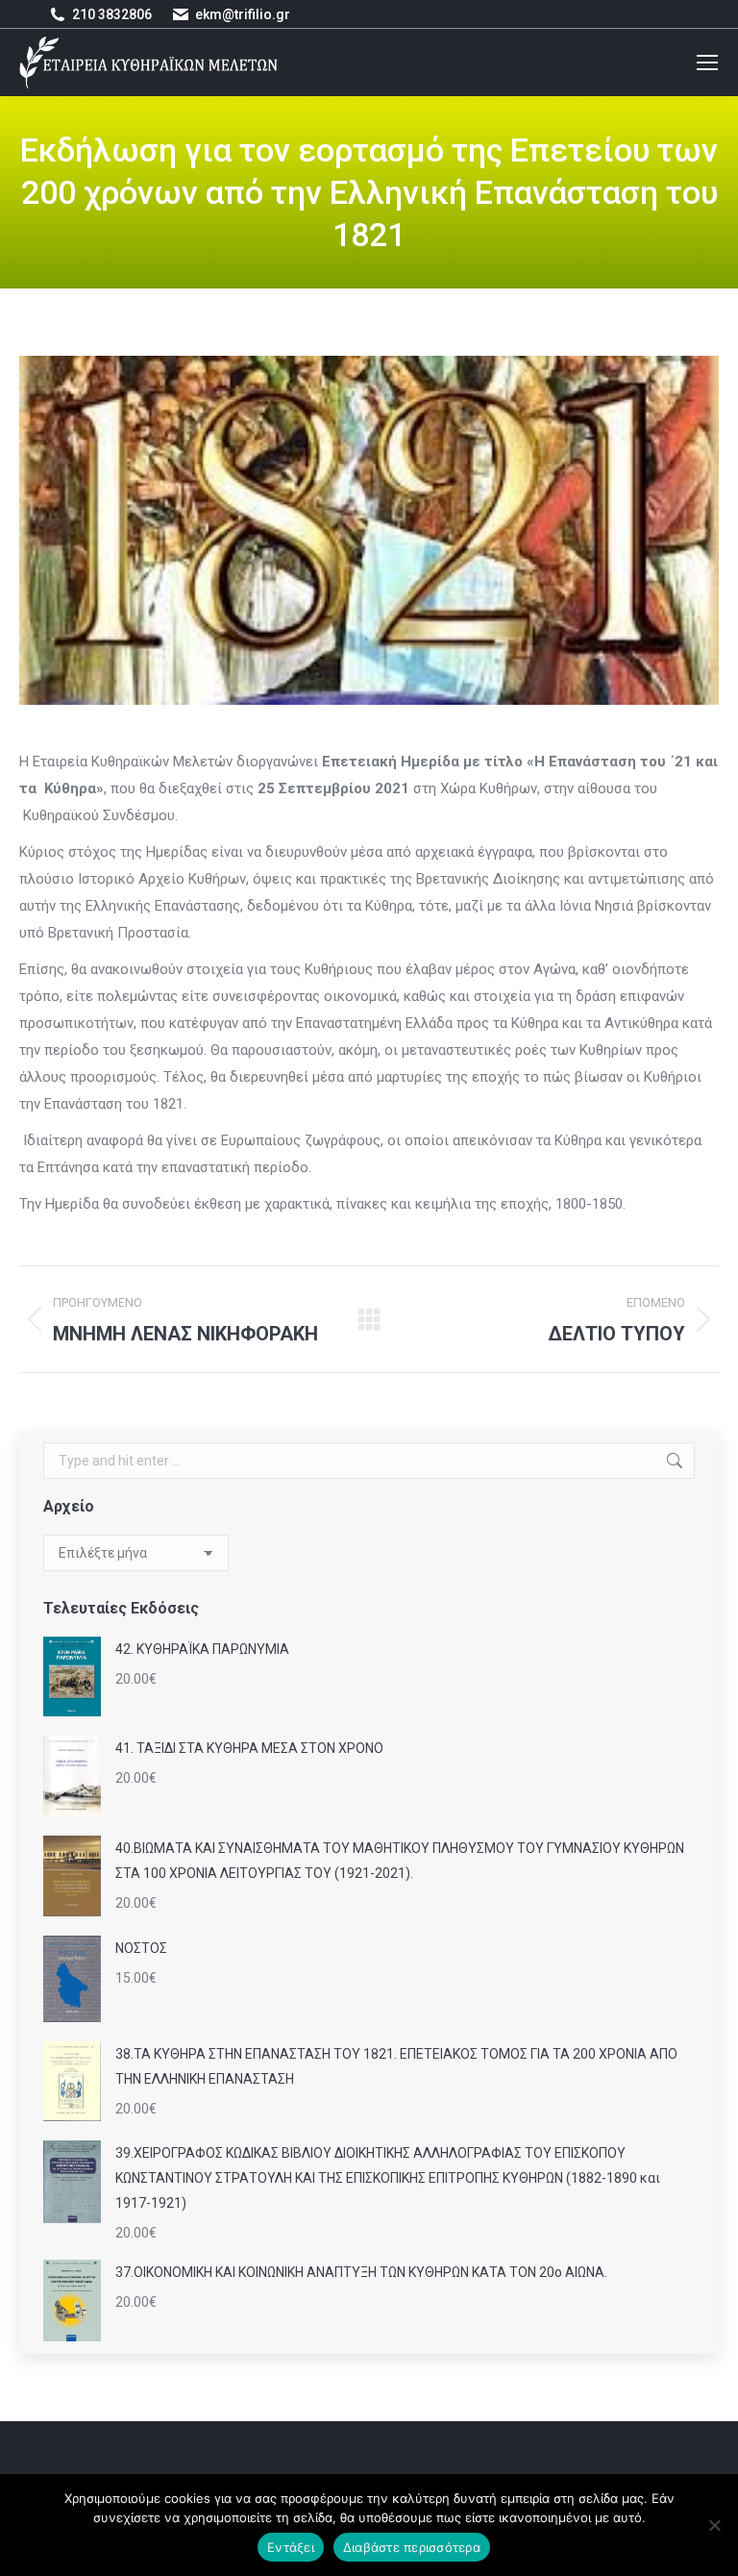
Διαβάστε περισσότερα (412, 2547)
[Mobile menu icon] (707, 63)
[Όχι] (714, 2525)
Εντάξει (291, 2547)
